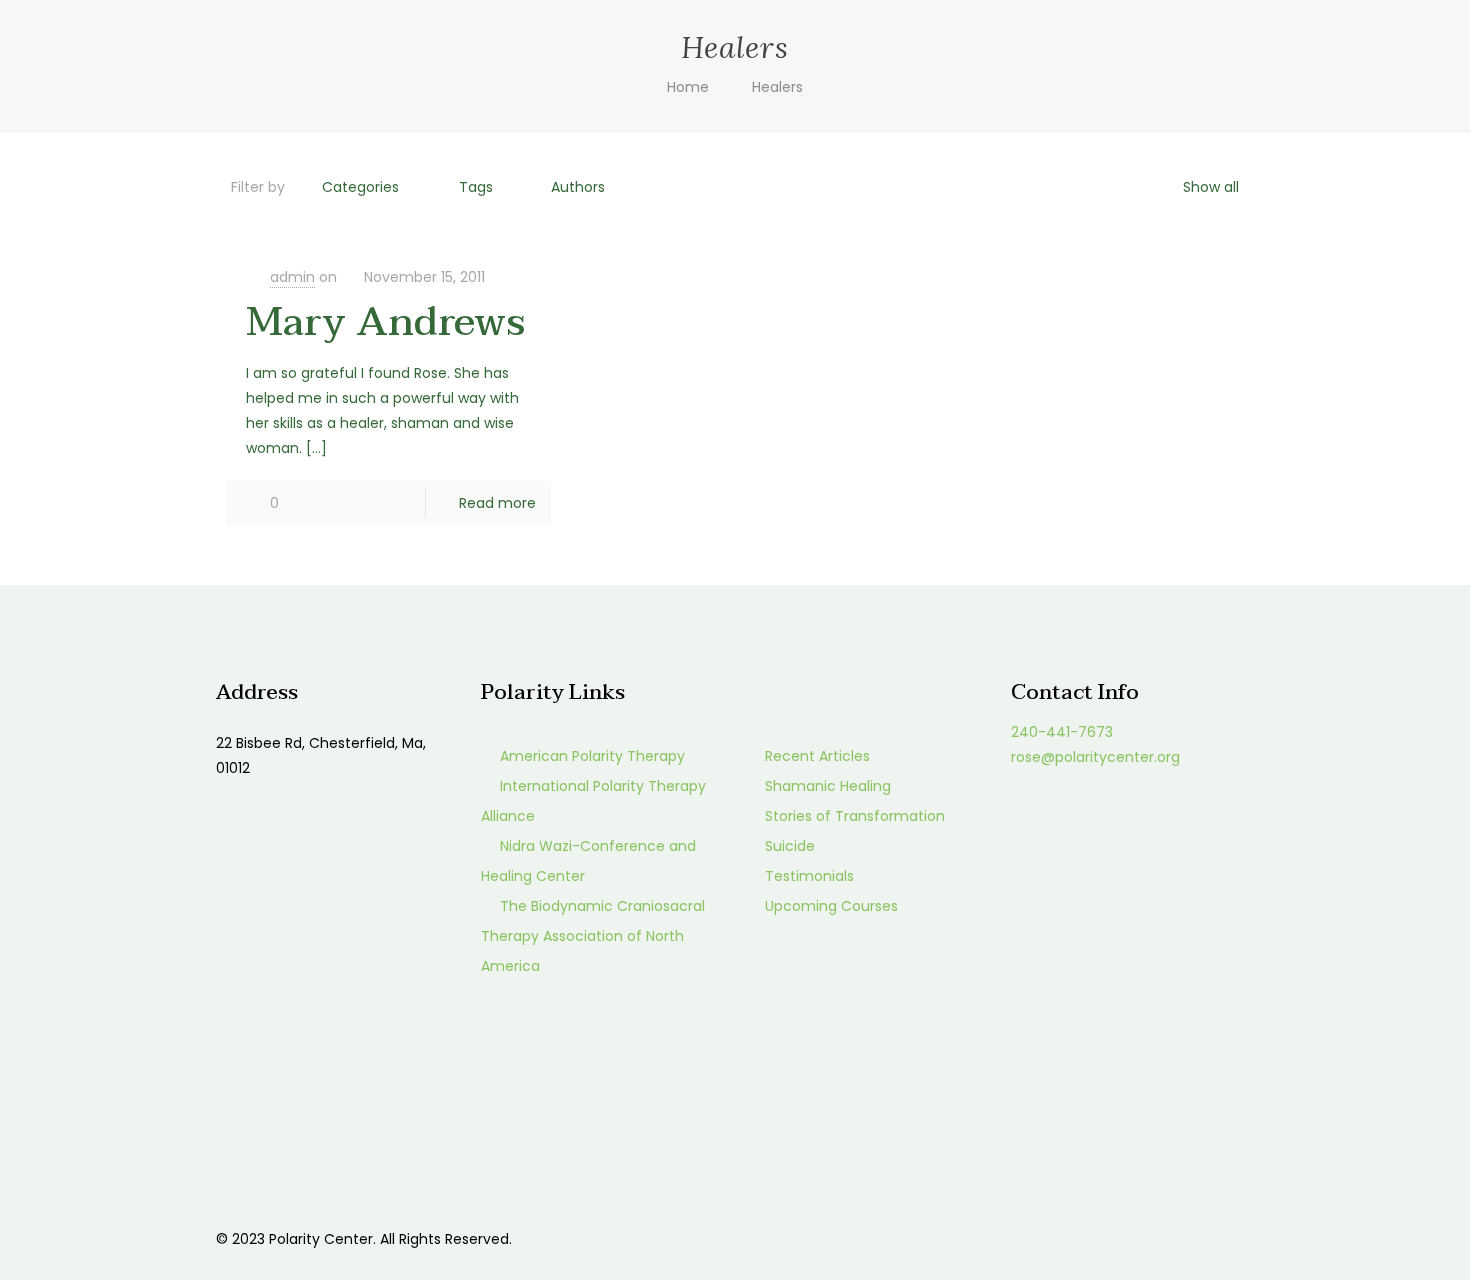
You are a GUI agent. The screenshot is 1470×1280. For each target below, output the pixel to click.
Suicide (790, 846)
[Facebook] (1100, 1238)
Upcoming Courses (831, 906)
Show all (1211, 187)
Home (688, 87)
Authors (578, 187)
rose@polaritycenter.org (1095, 757)
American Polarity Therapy (592, 756)
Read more (497, 503)
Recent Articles (817, 756)
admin (292, 277)
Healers (777, 87)
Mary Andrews (385, 322)
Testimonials (809, 876)
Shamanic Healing (828, 786)
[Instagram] (1181, 1238)
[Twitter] (1127, 1238)
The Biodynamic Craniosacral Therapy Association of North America (593, 936)
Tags (476, 187)
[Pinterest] (1154, 1238)
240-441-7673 (1062, 732)
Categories (360, 187)
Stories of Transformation (855, 816)
